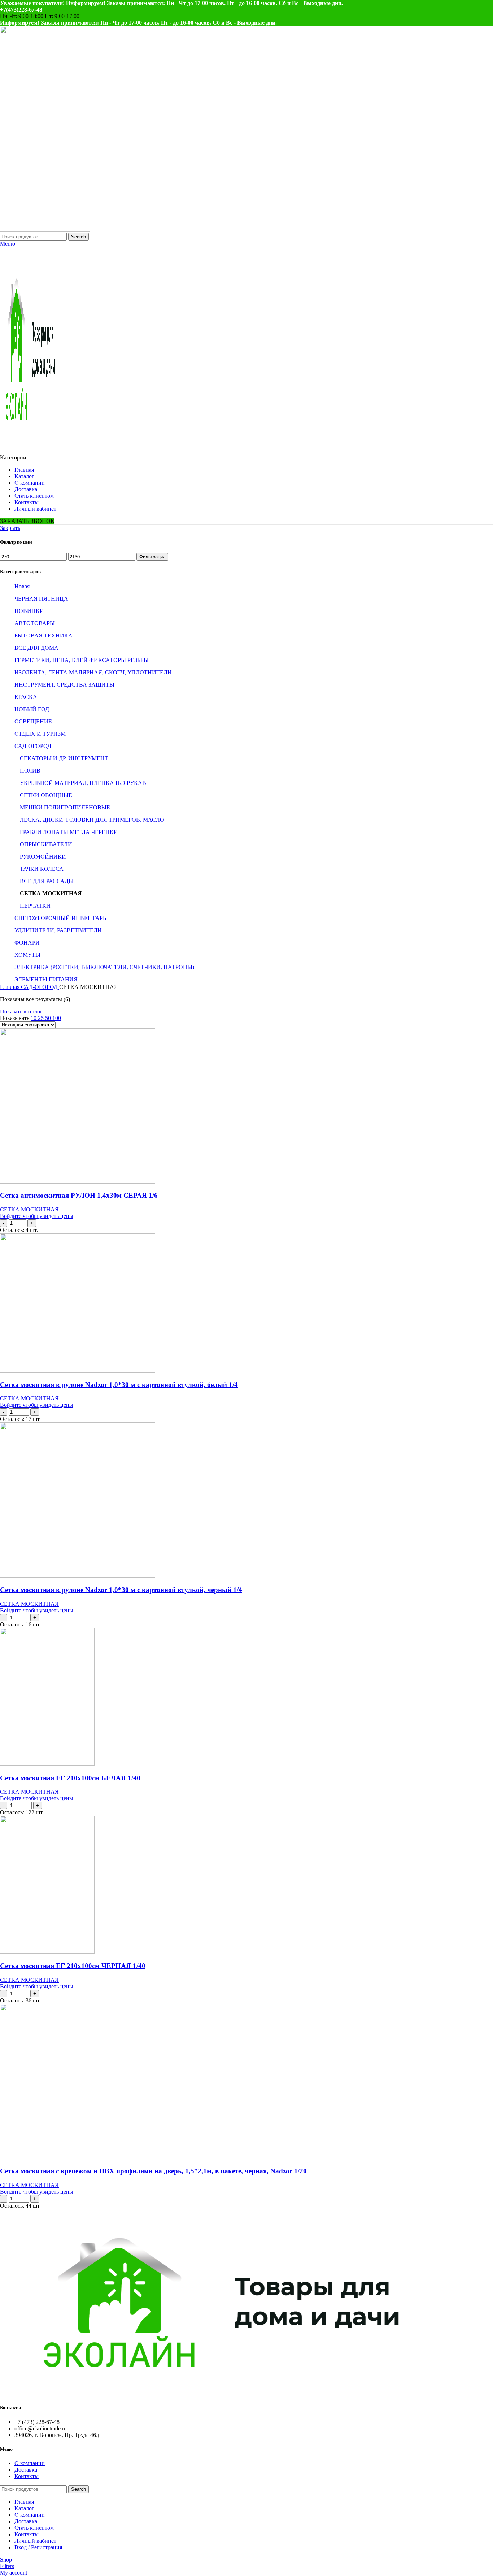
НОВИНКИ (29, 611)
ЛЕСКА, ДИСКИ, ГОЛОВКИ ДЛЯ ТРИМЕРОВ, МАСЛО (92, 820)
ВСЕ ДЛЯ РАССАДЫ (47, 881)
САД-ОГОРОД (33, 746)
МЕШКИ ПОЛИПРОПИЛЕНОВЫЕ (65, 807)
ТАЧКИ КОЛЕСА (42, 869)
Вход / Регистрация (38, 2547)
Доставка (26, 2470)
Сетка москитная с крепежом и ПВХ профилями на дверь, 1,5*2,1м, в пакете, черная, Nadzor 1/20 (153, 2171)
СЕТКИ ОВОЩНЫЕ (46, 795)
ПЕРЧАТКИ (35, 906)
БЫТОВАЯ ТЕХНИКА (43, 636)
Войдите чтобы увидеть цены (37, 1216)
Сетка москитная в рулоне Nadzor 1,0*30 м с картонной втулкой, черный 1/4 (121, 1590)
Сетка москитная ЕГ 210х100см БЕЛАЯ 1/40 (70, 1778)
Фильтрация (152, 557)
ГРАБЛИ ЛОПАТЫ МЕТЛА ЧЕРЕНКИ (69, 832)
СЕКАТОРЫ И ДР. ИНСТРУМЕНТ (64, 758)
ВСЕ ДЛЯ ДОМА (36, 648)
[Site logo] (45, 230)
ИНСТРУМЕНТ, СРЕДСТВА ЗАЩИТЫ (64, 685)
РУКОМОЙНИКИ (43, 857)
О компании (30, 2463)
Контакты (27, 2476)
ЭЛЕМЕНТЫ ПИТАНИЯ (46, 979)
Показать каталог (21, 1012)
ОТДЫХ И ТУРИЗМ (40, 734)
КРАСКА (26, 697)
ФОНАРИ (27, 943)
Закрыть (10, 528)
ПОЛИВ (30, 771)
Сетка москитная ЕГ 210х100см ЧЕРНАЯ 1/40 (73, 1966)
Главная (10, 987)
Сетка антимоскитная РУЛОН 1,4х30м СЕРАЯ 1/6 (79, 1195)
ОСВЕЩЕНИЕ (33, 721)
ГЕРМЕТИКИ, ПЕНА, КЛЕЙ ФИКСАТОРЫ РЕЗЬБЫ (82, 660)
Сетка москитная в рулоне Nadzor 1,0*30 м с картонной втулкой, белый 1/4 (119, 1385)
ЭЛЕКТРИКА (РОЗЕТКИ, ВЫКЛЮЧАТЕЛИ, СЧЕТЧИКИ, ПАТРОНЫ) (104, 967)
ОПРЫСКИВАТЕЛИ (46, 844)
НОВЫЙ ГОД (32, 709)
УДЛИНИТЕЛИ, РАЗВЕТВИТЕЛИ (58, 930)
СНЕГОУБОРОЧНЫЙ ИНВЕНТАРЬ (60, 918)
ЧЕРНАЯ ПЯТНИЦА (41, 599)
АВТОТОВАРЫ (35, 623)
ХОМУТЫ (27, 955)
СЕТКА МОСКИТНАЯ (51, 893)
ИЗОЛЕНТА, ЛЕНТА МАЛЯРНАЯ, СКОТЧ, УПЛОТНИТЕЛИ (93, 672)
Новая (22, 586)
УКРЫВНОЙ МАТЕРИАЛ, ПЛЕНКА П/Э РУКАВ (83, 783)
